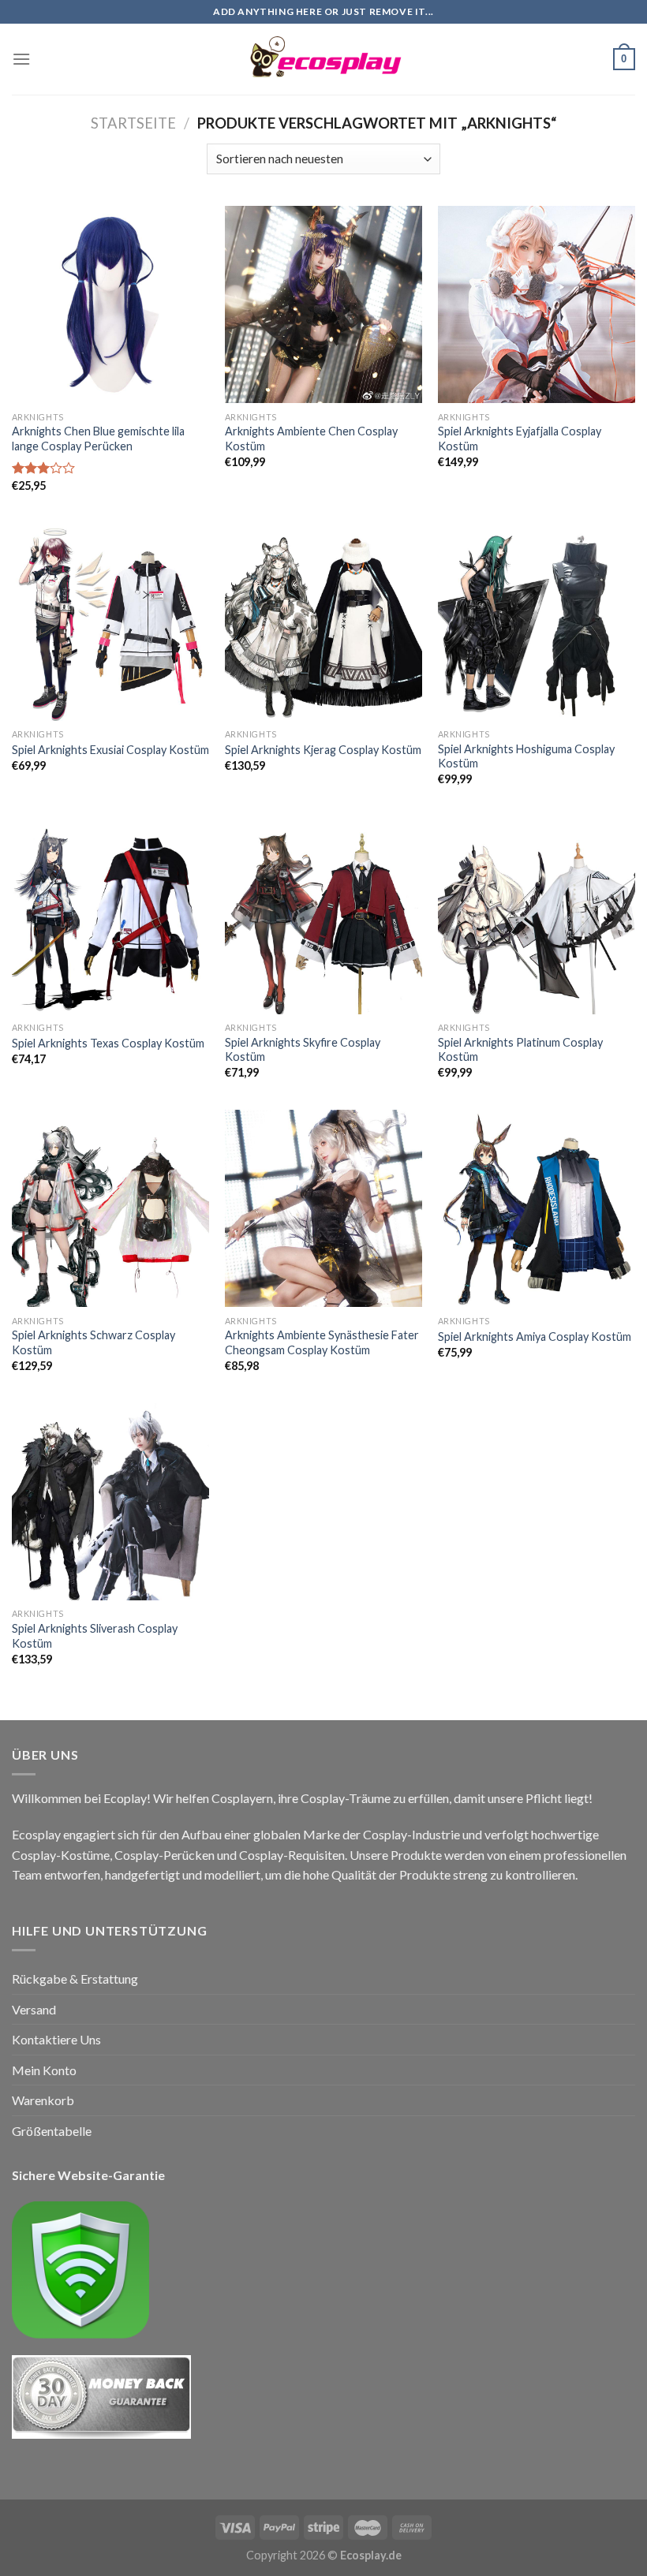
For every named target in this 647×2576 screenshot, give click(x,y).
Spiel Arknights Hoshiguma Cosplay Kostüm (526, 756)
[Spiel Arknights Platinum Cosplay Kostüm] (537, 915)
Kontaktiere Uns (56, 2039)
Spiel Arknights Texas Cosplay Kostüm (108, 1043)
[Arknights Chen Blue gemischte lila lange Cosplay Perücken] (110, 304)
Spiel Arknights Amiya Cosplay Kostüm (535, 1337)
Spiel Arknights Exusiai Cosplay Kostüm (110, 750)
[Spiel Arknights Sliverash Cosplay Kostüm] (110, 1502)
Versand (34, 2009)
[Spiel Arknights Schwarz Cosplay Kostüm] (110, 1208)
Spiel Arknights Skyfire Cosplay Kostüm (303, 1050)
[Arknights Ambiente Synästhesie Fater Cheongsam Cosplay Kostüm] (323, 1208)
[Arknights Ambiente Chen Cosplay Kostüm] (323, 304)
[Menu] (21, 59)
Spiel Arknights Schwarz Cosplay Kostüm (93, 1342)
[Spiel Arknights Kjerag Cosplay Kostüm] (323, 622)
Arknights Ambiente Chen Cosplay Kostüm (311, 439)
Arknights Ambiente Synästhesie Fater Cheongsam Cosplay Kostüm (322, 1342)
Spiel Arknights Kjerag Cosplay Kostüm (323, 750)
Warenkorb (43, 2100)
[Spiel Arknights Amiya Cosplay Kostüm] (537, 1208)
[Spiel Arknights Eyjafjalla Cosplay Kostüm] (537, 304)
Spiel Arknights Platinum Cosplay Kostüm (520, 1050)
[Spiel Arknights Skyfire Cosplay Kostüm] (323, 915)
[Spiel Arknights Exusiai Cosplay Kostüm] (110, 622)
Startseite (133, 123)
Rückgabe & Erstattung (75, 1979)
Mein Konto (44, 2070)
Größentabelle (52, 2131)
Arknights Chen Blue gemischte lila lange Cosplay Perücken (98, 439)
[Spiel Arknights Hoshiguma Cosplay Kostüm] (537, 622)
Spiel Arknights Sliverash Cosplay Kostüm (95, 1636)
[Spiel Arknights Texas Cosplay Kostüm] (110, 915)
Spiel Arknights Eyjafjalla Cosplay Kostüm (520, 439)
